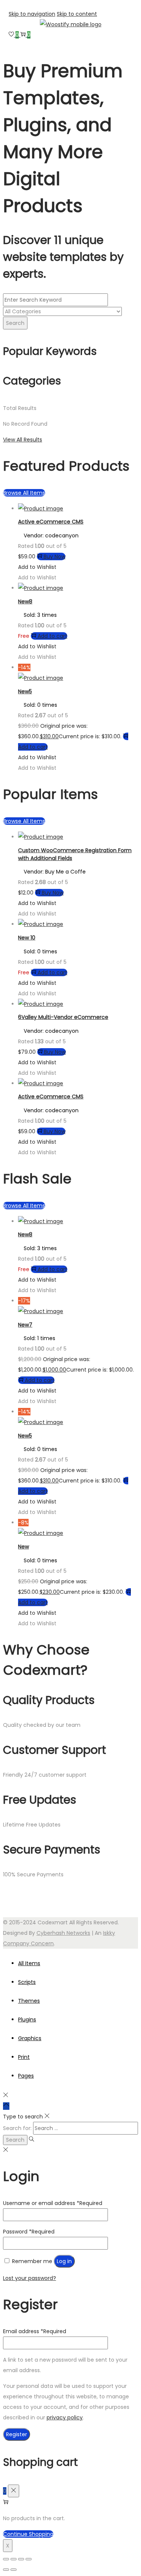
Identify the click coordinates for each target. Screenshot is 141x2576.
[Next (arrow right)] (14, 2570)
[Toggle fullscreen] (14, 2559)
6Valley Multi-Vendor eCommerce (63, 1017)
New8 (25, 601)
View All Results (23, 440)
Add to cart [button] (52, 636)
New (23, 1547)
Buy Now (55, 556)
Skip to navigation (32, 14)
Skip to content (77, 14)
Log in (64, 2261)
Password (29, 2232)
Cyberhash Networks (63, 1933)
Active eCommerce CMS (51, 522)
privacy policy (65, 2417)
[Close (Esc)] (29, 2559)
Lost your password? (30, 2278)
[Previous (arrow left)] (6, 2570)
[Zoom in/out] (6, 2559)
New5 (25, 691)
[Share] (21, 2559)
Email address (35, 2331)
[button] (37, 567)
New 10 (27, 938)
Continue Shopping (28, 2534)
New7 (25, 1325)
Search (15, 323)
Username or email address (53, 2203)
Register (17, 2434)
